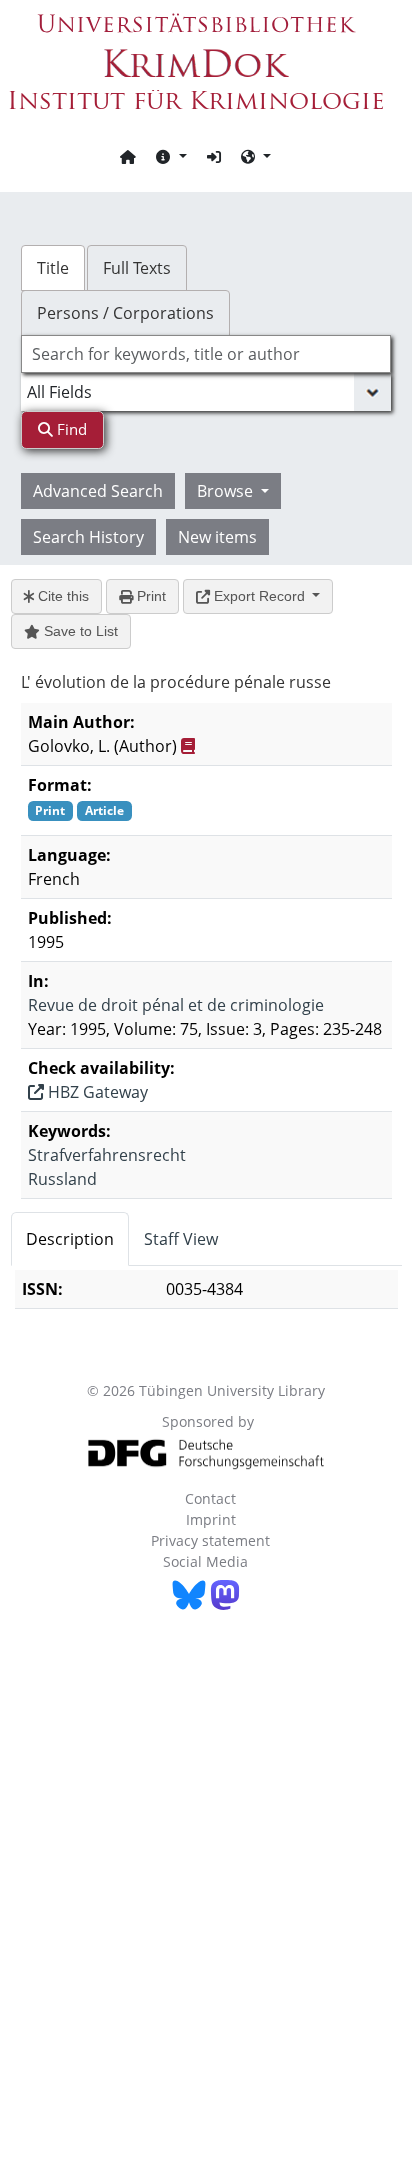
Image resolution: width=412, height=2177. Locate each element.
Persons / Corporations (125, 313)
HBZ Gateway (96, 1092)
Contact (210, 1498)
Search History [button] (88, 537)
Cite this (61, 596)
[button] (171, 156)
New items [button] (217, 537)
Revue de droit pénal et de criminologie (176, 1005)
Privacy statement (210, 1540)
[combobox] (206, 354)
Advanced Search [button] (98, 491)
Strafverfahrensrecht (107, 1155)
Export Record (259, 596)
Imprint (211, 1519)
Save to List (79, 631)
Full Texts (137, 268)
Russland (62, 1179)
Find (70, 429)
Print (149, 596)
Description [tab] (70, 1239)
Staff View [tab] (181, 1239)
